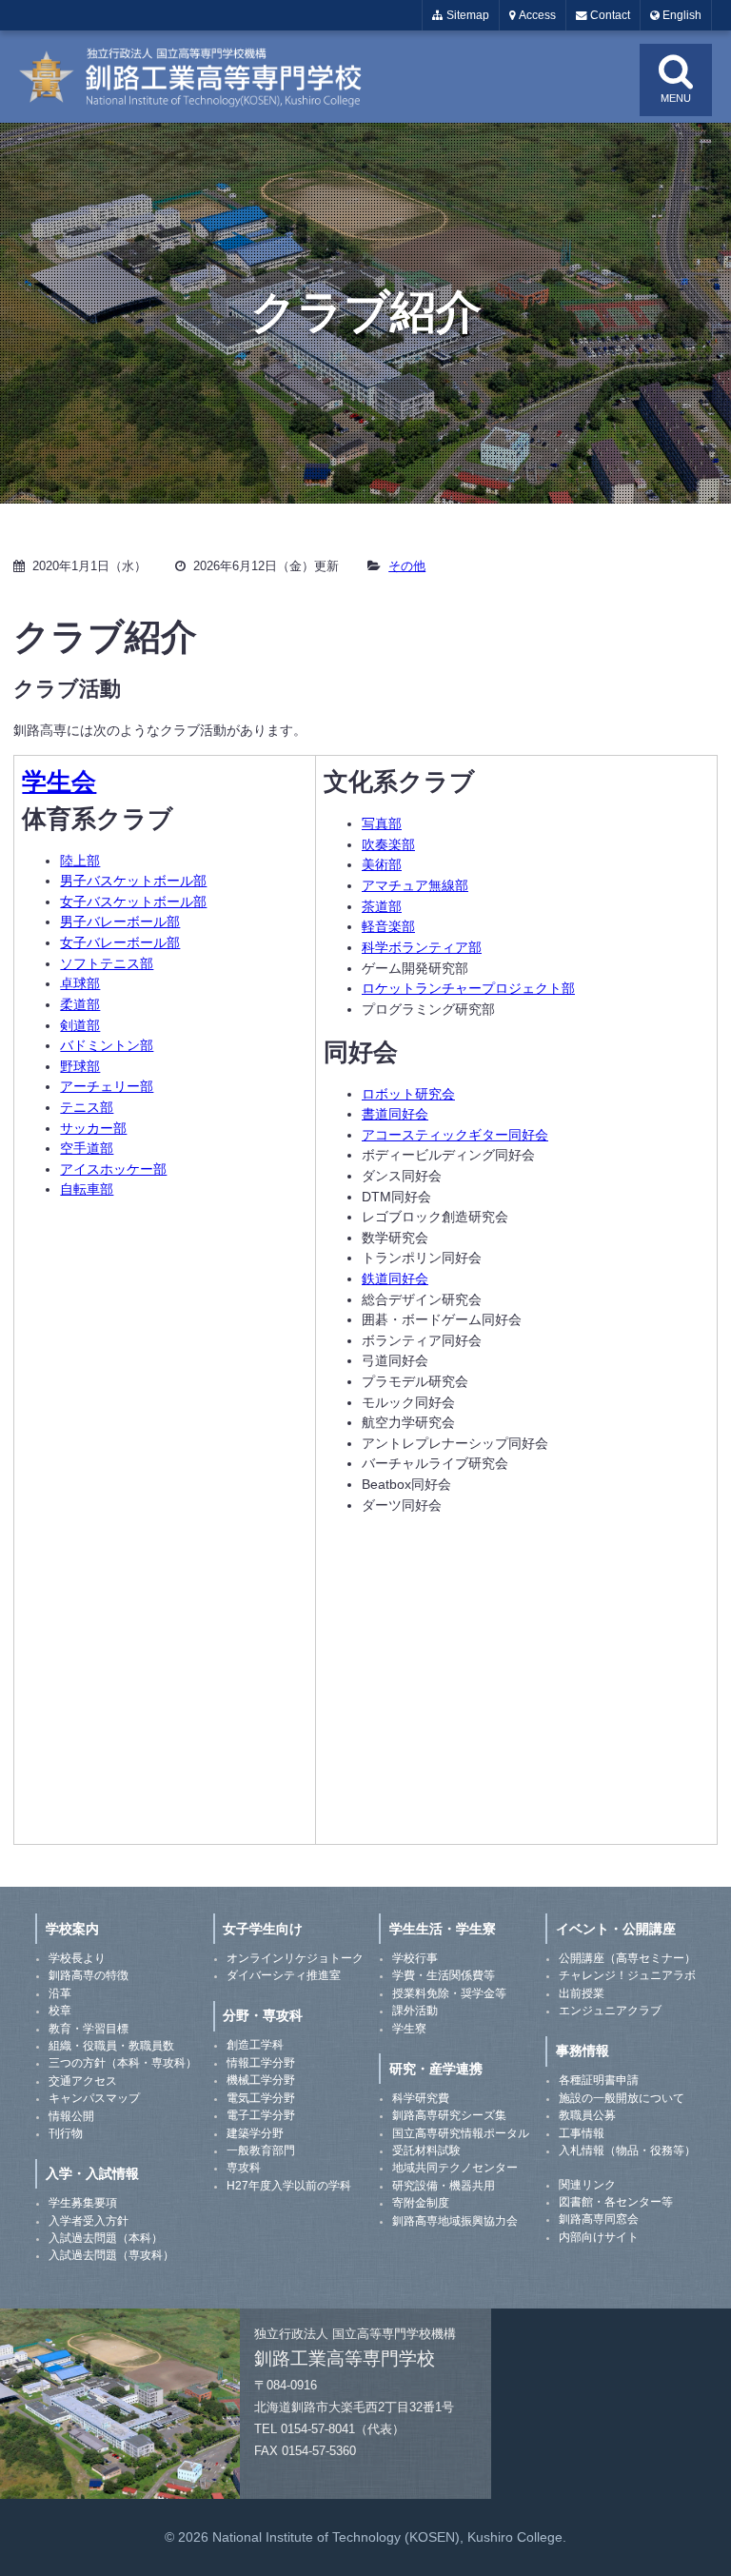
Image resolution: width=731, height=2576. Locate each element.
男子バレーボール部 (120, 921)
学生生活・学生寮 (443, 1929)
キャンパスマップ (94, 2098)
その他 (407, 566)
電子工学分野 (261, 2115)
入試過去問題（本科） (106, 2238)
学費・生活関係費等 (444, 1975)
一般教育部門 (261, 2150)
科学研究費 (421, 2098)
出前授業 (582, 1993)
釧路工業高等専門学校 (202, 77)
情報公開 (71, 2116)
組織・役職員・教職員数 (111, 2046)
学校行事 (415, 1958)
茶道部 (382, 906)
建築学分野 (255, 2133)
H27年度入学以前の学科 (289, 2186)
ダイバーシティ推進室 (284, 1975)
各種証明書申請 (599, 2080)
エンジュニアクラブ (610, 2011)
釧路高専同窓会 (599, 2219)
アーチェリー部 (107, 1086)
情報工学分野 (261, 2063)
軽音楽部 (388, 926)
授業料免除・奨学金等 (449, 1993)
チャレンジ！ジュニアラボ (627, 1975)
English (681, 15)
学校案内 (72, 1929)
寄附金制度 (421, 2203)
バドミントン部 (107, 1045)
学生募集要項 (83, 2203)
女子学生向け (263, 1929)
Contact (609, 15)
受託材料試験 (426, 2150)
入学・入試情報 (92, 2173)
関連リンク (587, 2185)
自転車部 (87, 1189)
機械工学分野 (261, 2080)
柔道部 (80, 1004)
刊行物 (66, 2133)
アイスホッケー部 (113, 1169)
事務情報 (583, 2051)
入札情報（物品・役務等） (627, 2150)
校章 (60, 2011)
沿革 (60, 1993)
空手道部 (87, 1148)
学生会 (59, 782)
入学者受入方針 (89, 2221)
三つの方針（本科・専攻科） (123, 2063)
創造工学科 (255, 2045)
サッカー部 (93, 1128)
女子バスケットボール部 (133, 902)
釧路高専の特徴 (89, 1975)
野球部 (80, 1066)
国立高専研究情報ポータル (461, 2133)
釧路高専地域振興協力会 (455, 2221)
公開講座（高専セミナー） (627, 1958)
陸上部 (80, 861)
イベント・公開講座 (616, 1929)
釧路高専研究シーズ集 (449, 2115)
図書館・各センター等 (616, 2202)
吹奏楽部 (388, 844)
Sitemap (466, 15)
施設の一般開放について (622, 2098)
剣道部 (80, 1025)
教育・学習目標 (89, 2029)
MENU (676, 98)
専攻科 (244, 2168)
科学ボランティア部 (422, 947)
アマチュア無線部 (415, 885)
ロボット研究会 (408, 1094)
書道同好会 (395, 1114)
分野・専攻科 (263, 2015)
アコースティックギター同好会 (455, 1135)
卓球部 (80, 983)
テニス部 (87, 1107)
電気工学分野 (261, 2098)
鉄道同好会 (395, 1278)
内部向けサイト (599, 2237)
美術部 (382, 864)
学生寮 (409, 2029)
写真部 (382, 823)
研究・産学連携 (436, 2069)
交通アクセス (83, 2081)
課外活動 (415, 2011)
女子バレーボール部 (120, 942)
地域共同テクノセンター (455, 2168)
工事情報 (582, 2133)
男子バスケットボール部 (133, 881)
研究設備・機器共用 (444, 2186)
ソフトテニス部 (107, 963)
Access (536, 15)
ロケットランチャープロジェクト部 (468, 988)
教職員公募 (587, 2115)
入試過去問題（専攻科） (111, 2255)
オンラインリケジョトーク (295, 1958)
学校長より (77, 1958)
